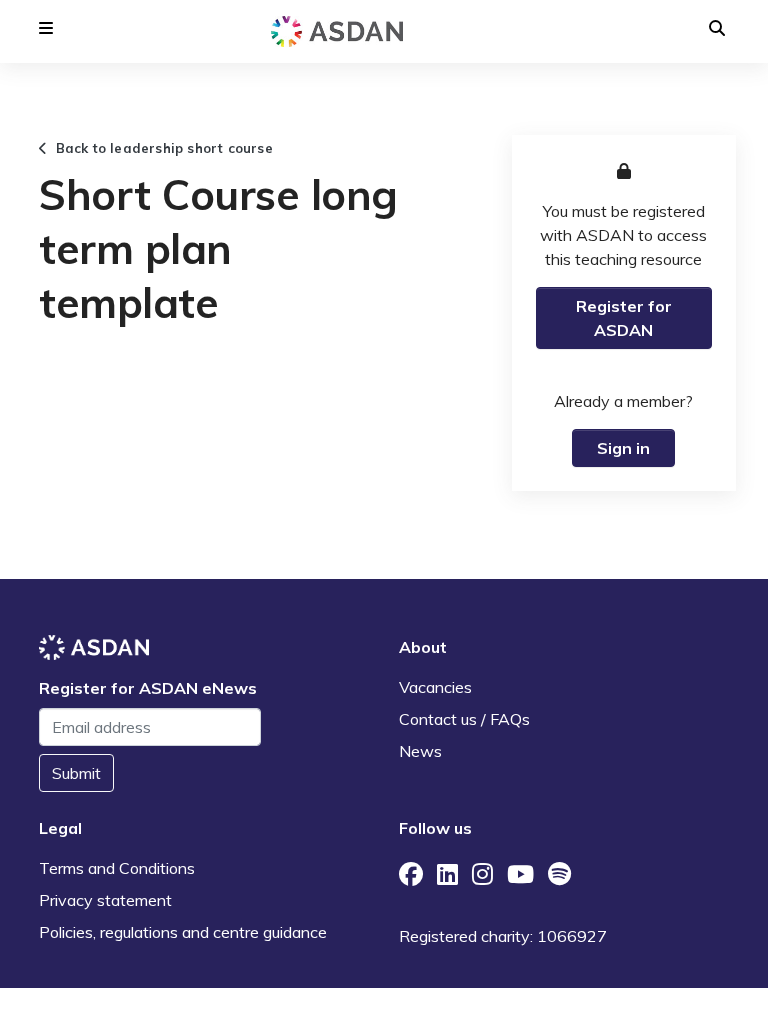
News (420, 751)
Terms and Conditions (117, 868)
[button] (46, 28)
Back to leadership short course (160, 148)
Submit (76, 773)
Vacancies (435, 687)
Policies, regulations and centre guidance (183, 932)
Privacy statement (105, 900)
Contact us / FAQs (464, 719)
